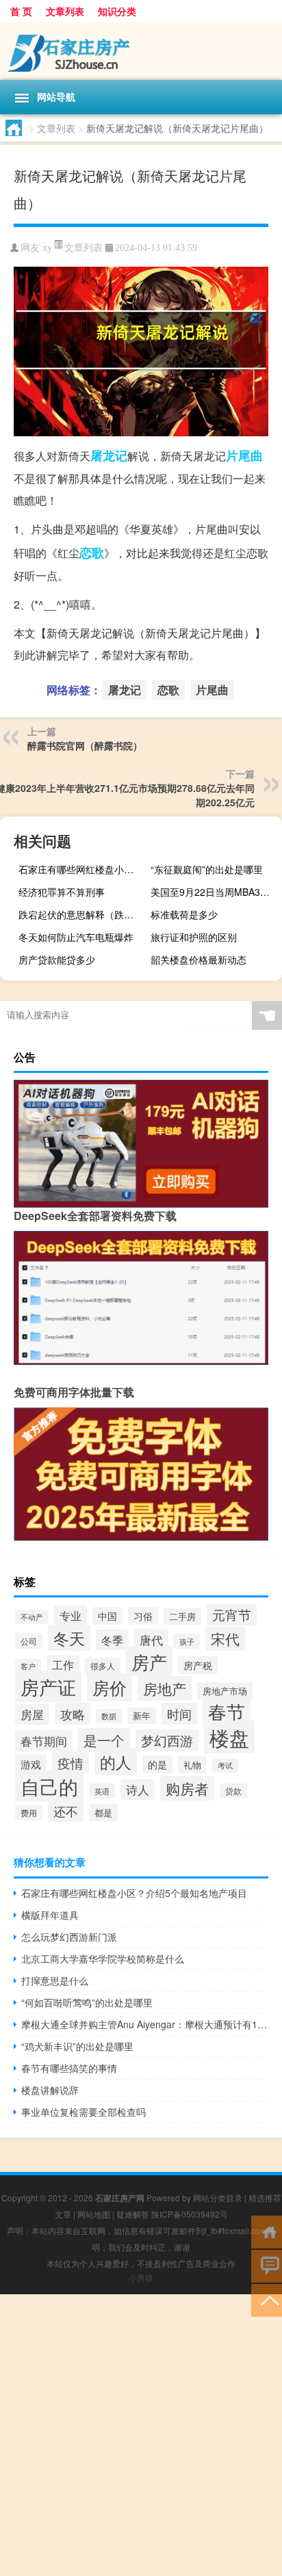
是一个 (104, 1740)
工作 (63, 1665)
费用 (29, 1813)
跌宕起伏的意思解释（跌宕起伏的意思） (82, 914)
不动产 (32, 1617)
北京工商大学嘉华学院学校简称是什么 (103, 1958)
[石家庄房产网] (141, 51)
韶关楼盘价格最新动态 (198, 959)
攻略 (73, 1714)
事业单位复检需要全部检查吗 (84, 2112)
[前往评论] (267, 2265)
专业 (70, 1615)
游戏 (31, 1764)
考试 (225, 1765)
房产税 (198, 1665)
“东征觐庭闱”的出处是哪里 (207, 869)
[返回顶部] (267, 2299)
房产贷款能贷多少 (57, 959)
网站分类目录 (218, 2197)
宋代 (225, 1638)
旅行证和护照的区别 (194, 937)
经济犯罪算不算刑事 (62, 892)
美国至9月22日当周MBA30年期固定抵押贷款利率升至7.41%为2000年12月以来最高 (215, 892)
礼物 (192, 1765)
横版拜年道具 (50, 1915)
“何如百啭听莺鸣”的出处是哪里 (87, 2002)
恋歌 (92, 553)
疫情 (70, 1763)
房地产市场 (225, 1691)
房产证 (48, 1687)
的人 (116, 1762)
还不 (66, 1811)
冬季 (112, 1640)
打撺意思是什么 (55, 1980)
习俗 (143, 1616)
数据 (109, 1716)
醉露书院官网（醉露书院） (85, 745)
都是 (103, 1813)
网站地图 (94, 2214)
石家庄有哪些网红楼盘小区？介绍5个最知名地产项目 (82, 869)
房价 (110, 1687)
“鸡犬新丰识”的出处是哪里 (77, 2046)
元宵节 (232, 1614)
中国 (107, 1616)
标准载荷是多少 (184, 914)
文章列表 (65, 11)
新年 (142, 1716)
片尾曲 (244, 455)
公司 (29, 1641)
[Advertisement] (141, 2435)
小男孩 (141, 2278)
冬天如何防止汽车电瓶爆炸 (76, 937)
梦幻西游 (167, 1740)
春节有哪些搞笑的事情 (69, 2068)
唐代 (151, 1639)
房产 (149, 1661)
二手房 (182, 1617)
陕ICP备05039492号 (190, 2214)
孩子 (187, 1641)
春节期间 (44, 1741)
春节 (227, 1711)
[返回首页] (267, 2231)
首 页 (21, 11)
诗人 (138, 1790)
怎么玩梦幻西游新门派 (69, 1937)
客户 (28, 1666)
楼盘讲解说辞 (50, 2090)
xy (47, 248)
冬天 (69, 1638)
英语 (102, 1791)
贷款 (233, 1791)
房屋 (32, 1714)
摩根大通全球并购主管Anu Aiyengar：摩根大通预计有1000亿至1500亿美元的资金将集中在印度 (145, 2024)
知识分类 (117, 11)
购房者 (187, 1788)
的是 (157, 1764)
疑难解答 (133, 2214)
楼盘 (229, 1737)
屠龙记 (109, 455)
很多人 (103, 1666)
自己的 (49, 1786)
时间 (179, 1714)
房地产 (165, 1688)
